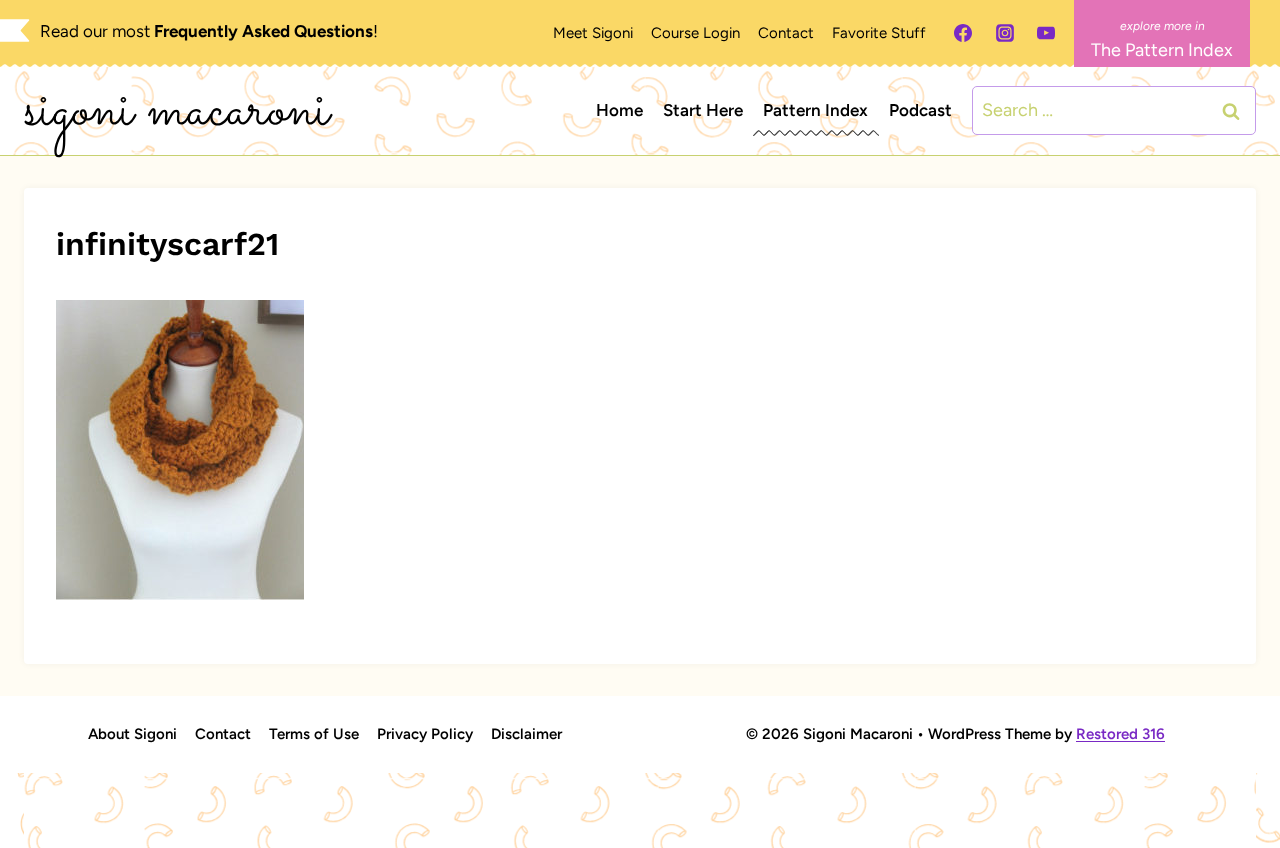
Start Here (703, 110)
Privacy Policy (425, 734)
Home (619, 110)
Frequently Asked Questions (263, 31)
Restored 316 (1120, 734)
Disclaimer (526, 734)
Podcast (920, 110)
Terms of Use (314, 734)
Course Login (695, 33)
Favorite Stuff (879, 33)
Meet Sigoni (593, 33)
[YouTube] (1046, 33)
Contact (786, 33)
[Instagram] (1005, 33)
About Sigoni (132, 734)
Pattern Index (815, 110)
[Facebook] (963, 33)
